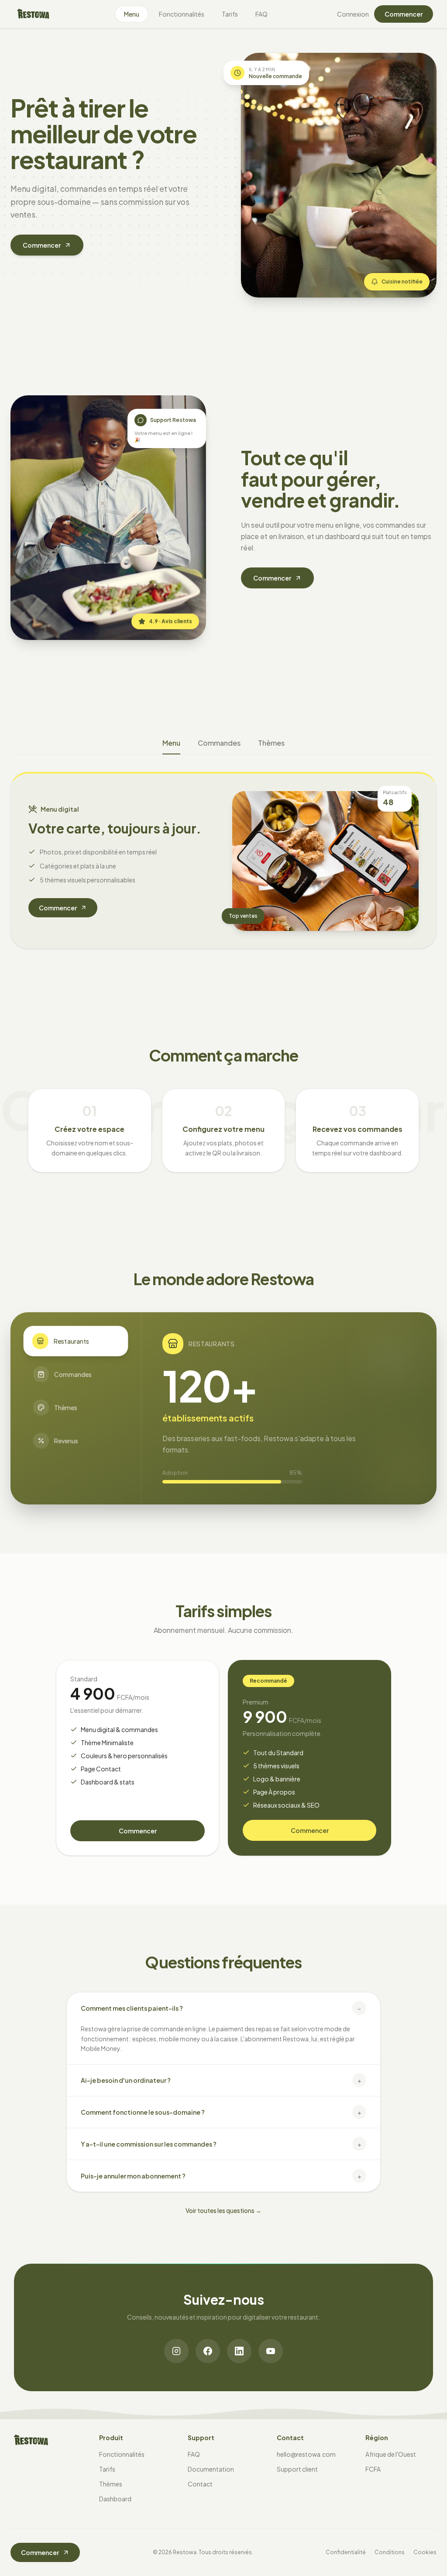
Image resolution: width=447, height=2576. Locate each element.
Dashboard (115, 2499)
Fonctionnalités (182, 14)
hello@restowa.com (306, 2454)
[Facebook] (208, 2351)
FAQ (261, 14)
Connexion (353, 14)
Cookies (425, 2552)
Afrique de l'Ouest (391, 2454)
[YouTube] (271, 2351)
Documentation (211, 2469)
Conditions (390, 2552)
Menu (132, 14)
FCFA (373, 2469)
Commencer (404, 14)
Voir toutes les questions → (223, 2210)
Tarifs (230, 14)
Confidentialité (346, 2552)
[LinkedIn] (239, 2351)
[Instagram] (176, 2351)
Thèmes (271, 743)
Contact (200, 2484)
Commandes (219, 743)
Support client (297, 2469)
